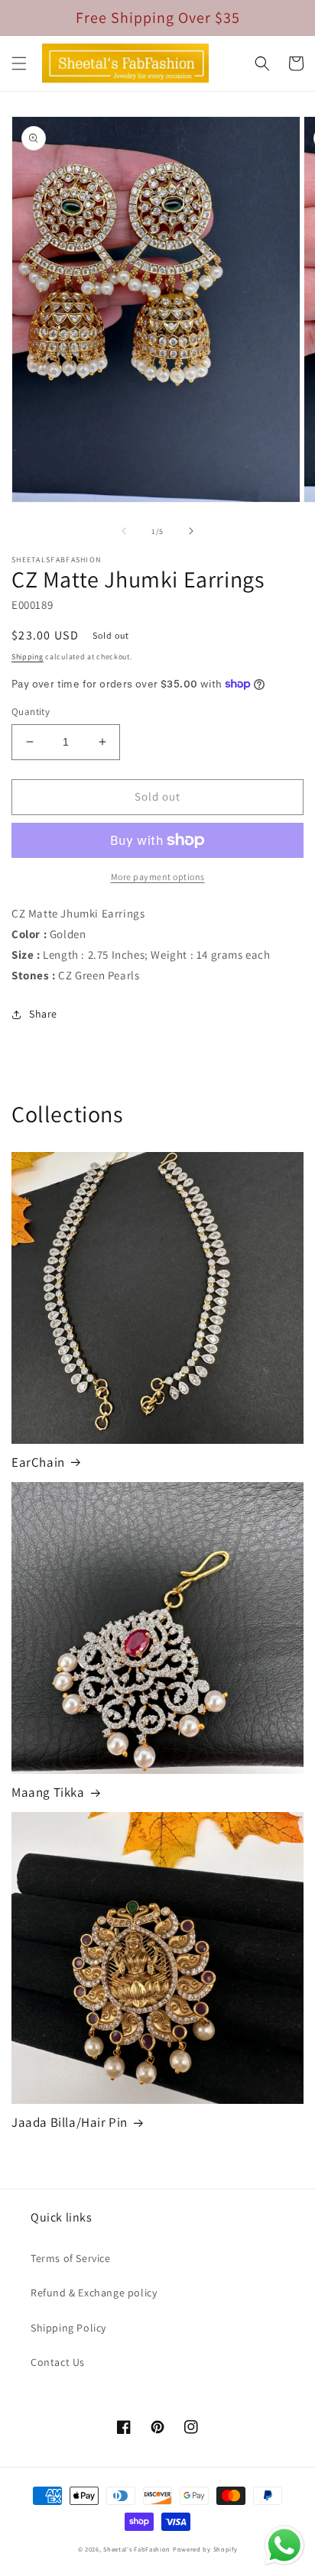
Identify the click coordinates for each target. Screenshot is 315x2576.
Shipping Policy (68, 2328)
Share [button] (43, 1014)
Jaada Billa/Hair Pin (70, 2122)
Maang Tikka (48, 1792)
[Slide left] (124, 531)
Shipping (28, 657)
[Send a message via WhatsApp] (284, 2545)
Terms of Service (71, 2258)
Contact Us (58, 2362)
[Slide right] (191, 531)
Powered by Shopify (205, 2549)
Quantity (31, 712)
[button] (19, 63)
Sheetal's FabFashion (137, 2549)
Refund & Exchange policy (94, 2293)
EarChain (38, 1462)
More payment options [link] (158, 877)
